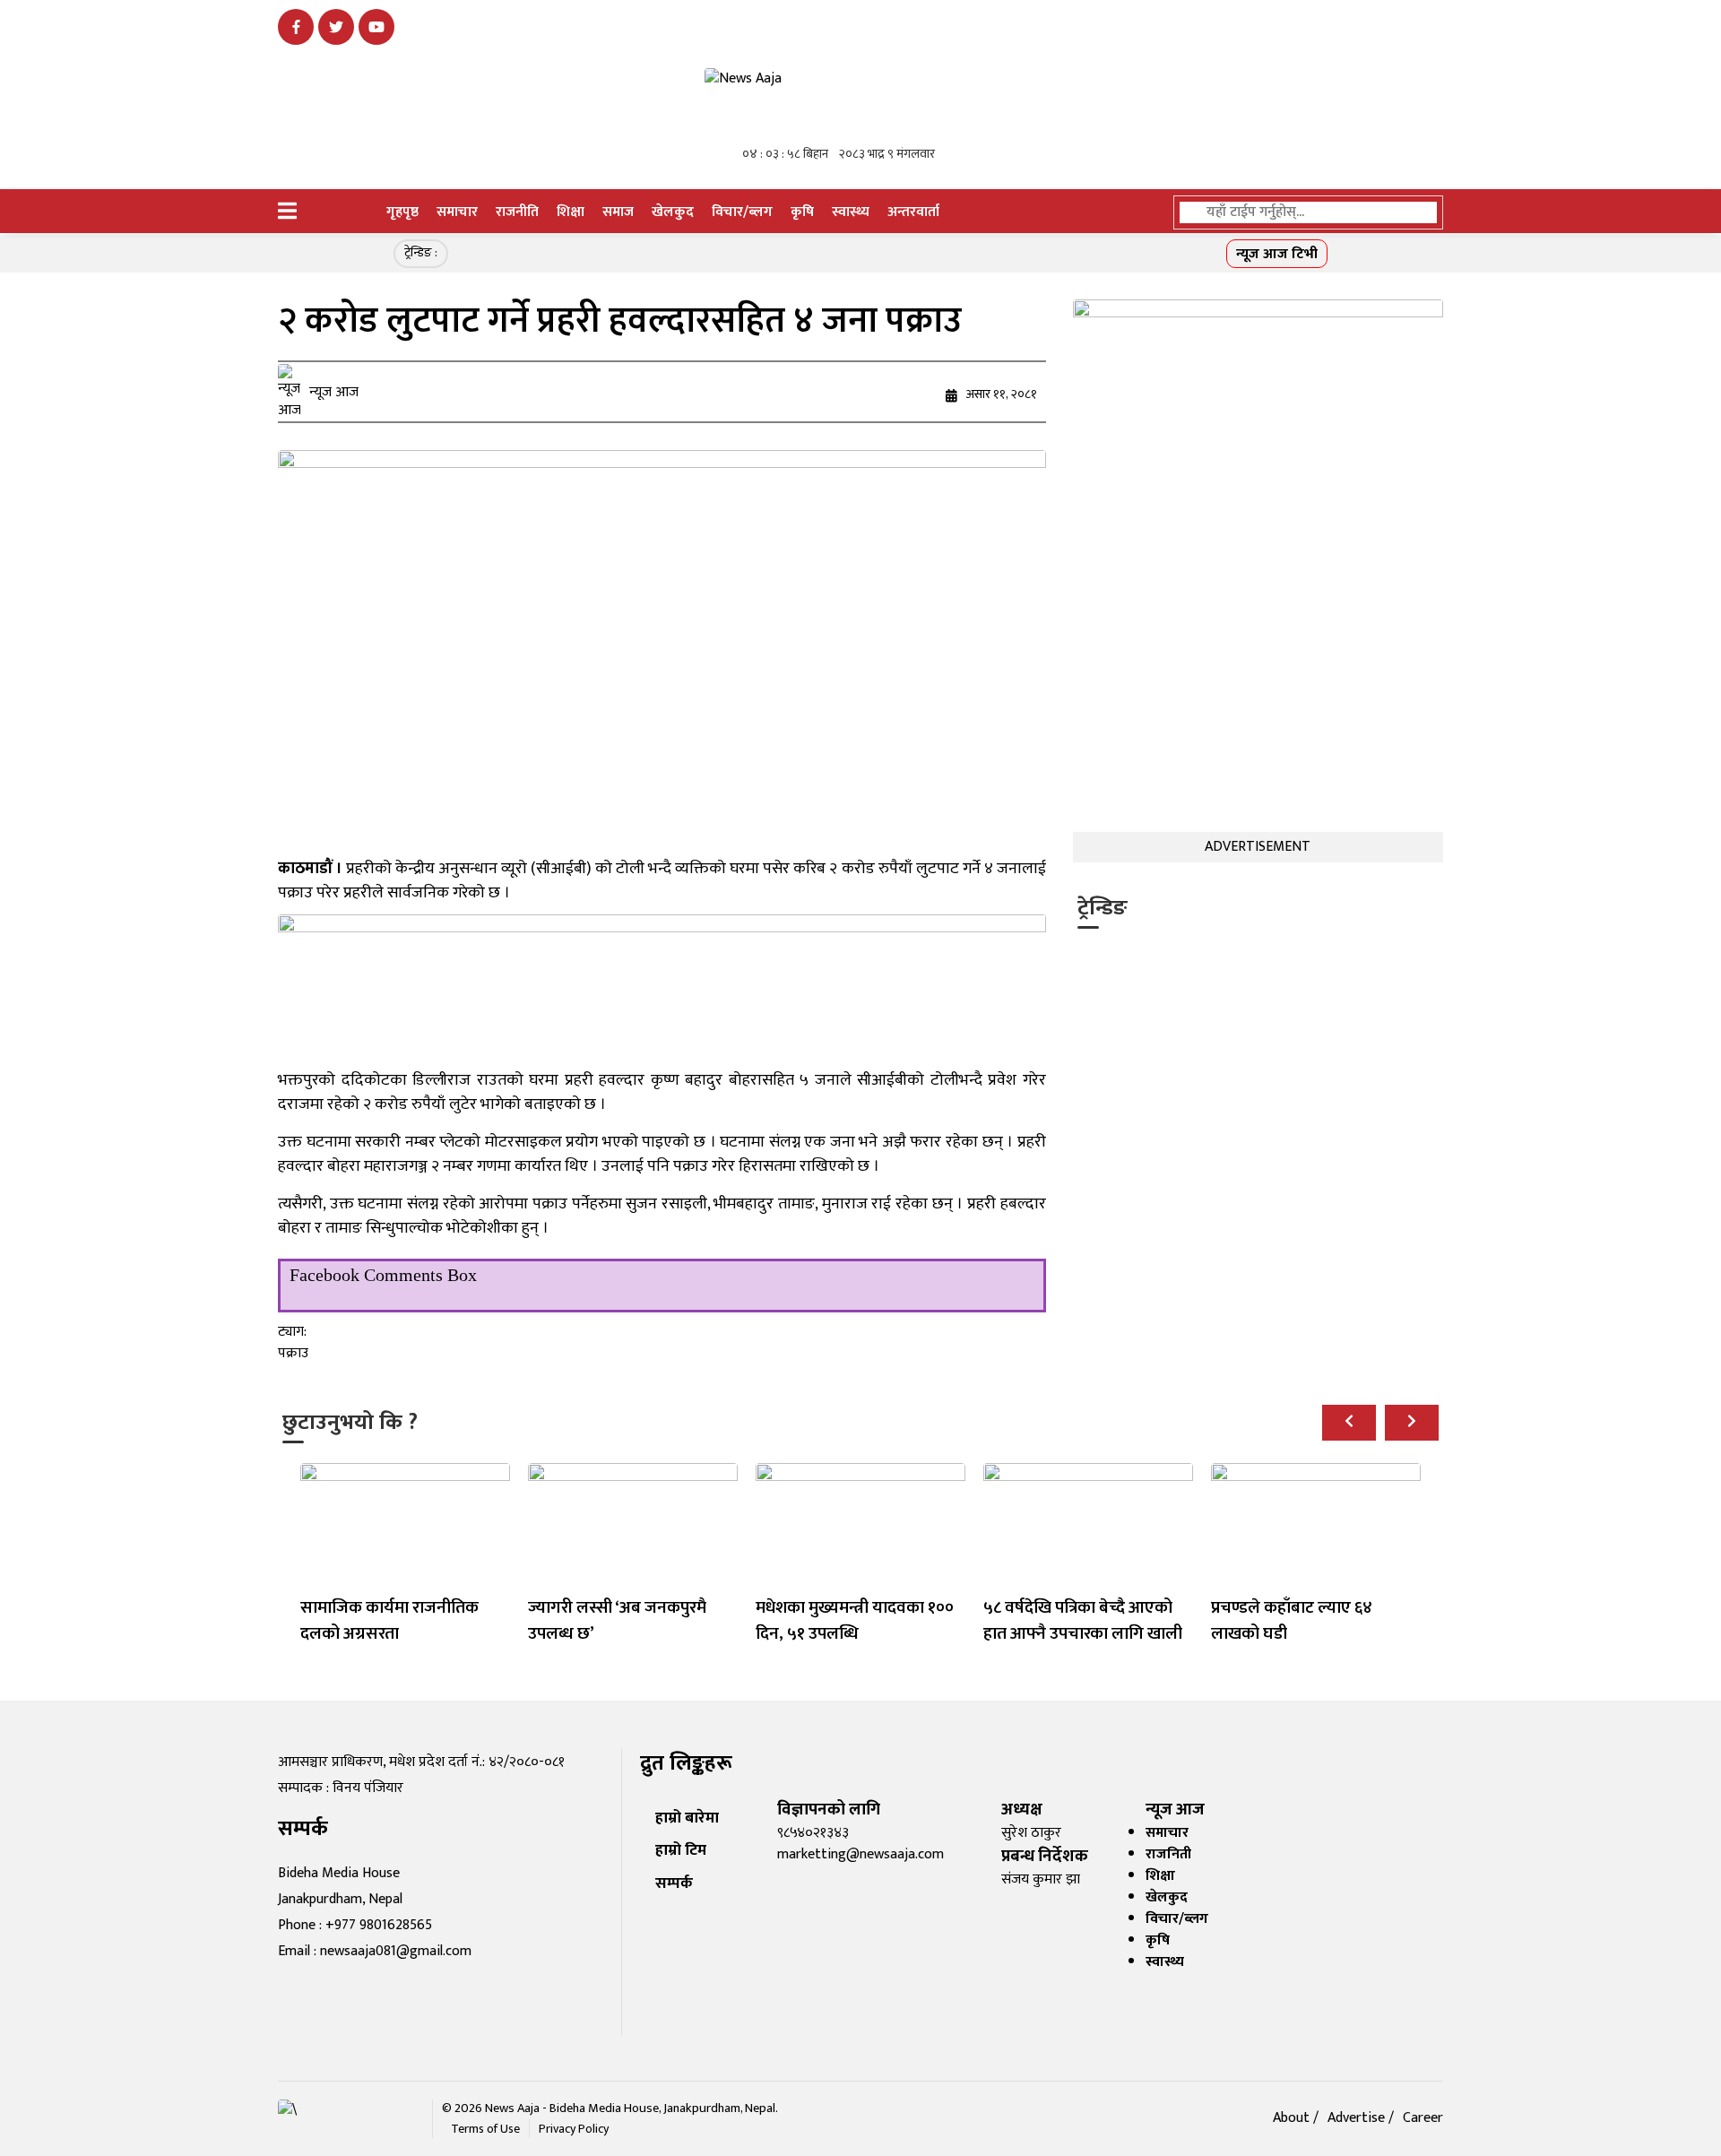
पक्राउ (293, 1353)
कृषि (802, 212)
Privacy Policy (574, 2129)
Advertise (1358, 2118)
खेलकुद (673, 212)
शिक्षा (571, 212)
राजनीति (517, 212)
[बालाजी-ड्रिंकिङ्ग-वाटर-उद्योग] (662, 990)
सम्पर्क (674, 1883)
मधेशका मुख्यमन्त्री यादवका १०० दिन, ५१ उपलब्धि (855, 1620)
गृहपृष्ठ (402, 212)
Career (1423, 2118)
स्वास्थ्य (851, 212)
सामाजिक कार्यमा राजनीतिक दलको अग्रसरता (389, 1620)
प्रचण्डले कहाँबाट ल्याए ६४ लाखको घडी (1292, 1620)
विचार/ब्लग (742, 212)
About (1293, 2118)
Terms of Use (485, 2129)
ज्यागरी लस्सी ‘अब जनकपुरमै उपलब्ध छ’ (617, 1620)
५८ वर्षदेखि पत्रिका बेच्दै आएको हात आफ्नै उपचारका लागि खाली (1083, 1620)
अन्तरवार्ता (913, 212)
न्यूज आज (334, 393)
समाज (618, 212)
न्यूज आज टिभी (1277, 254)
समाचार (457, 212)
